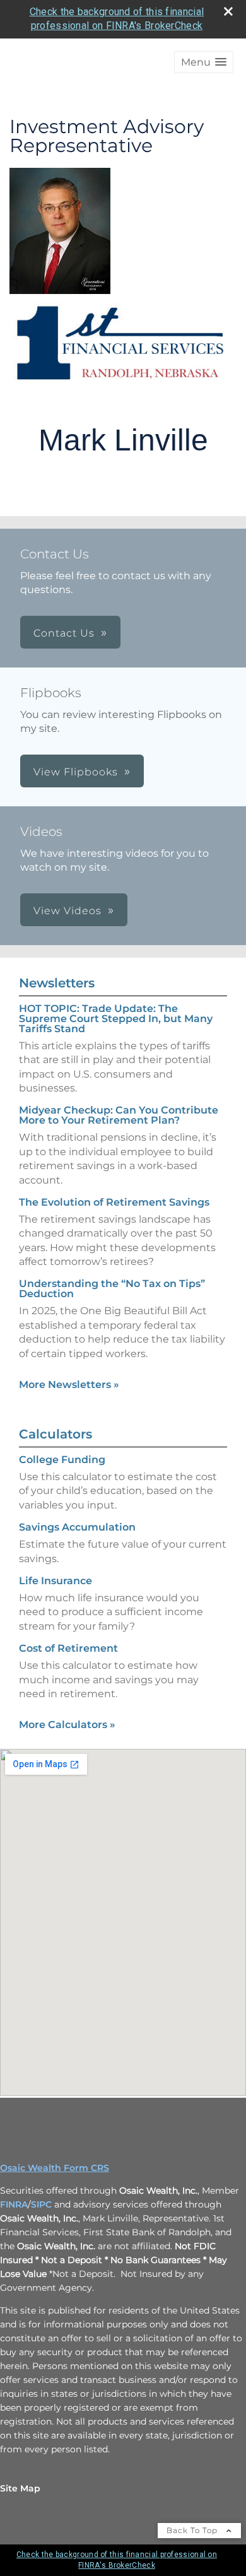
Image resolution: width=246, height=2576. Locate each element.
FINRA (14, 2204)
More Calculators (67, 1725)
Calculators (56, 1434)
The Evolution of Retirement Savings (114, 1202)
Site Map (20, 2488)
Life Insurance (56, 1581)
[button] (204, 62)
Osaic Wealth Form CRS (55, 2168)
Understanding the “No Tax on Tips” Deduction (112, 1289)
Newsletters (57, 983)
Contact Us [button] (64, 633)
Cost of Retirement (68, 1648)
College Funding (62, 1460)
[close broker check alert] (228, 11)
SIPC (41, 2204)
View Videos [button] (67, 911)
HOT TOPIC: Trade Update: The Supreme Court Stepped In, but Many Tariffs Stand (116, 1019)
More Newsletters (69, 1385)
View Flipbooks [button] (76, 772)
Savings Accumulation (77, 1527)
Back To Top (193, 2530)
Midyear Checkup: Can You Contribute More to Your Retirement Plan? (119, 1115)
